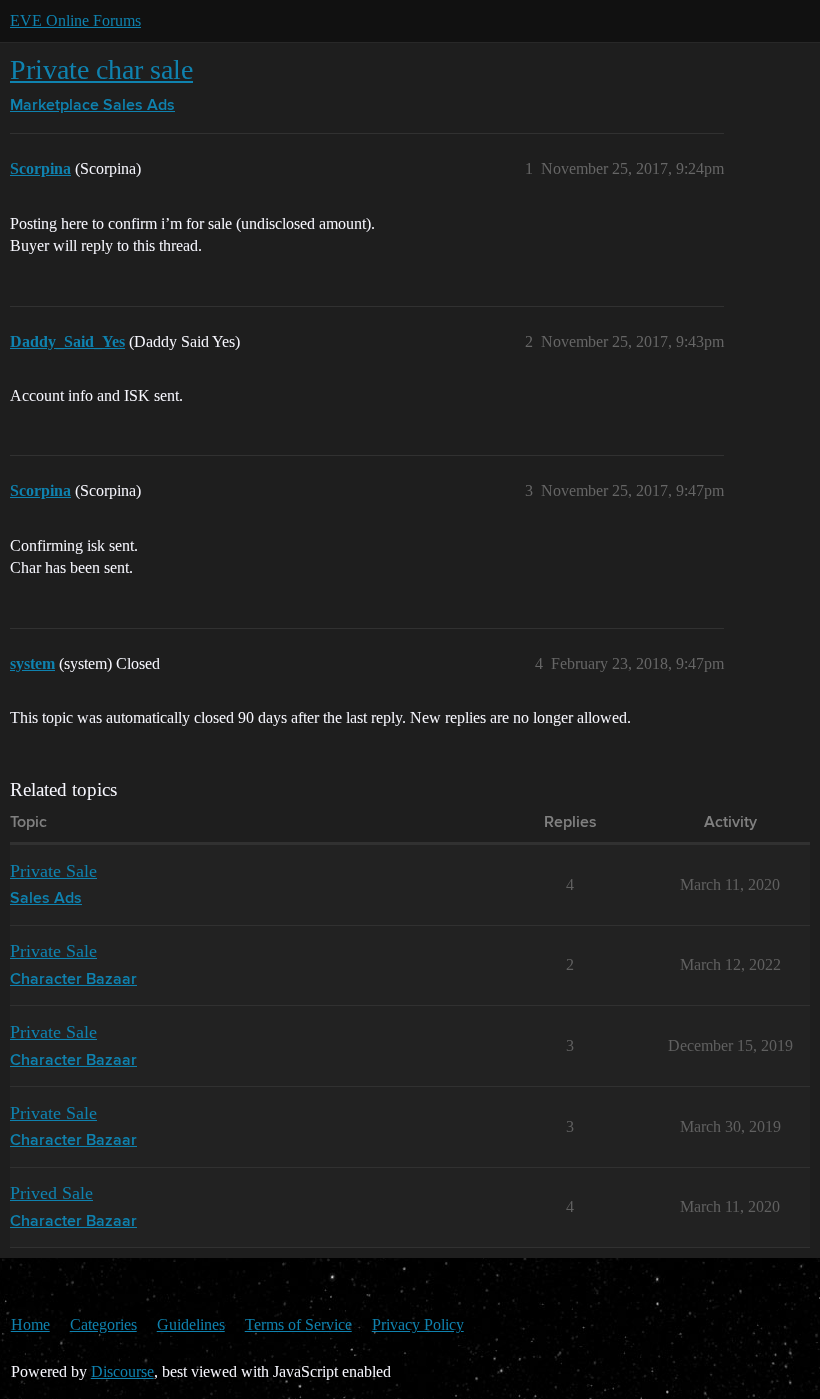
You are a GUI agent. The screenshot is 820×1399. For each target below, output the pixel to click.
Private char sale (101, 69)
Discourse (122, 1371)
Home (30, 1324)
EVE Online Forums (75, 20)
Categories (103, 1324)
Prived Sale (51, 1193)
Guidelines (191, 1324)
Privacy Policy (418, 1324)
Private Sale (53, 871)
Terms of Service (298, 1324)
